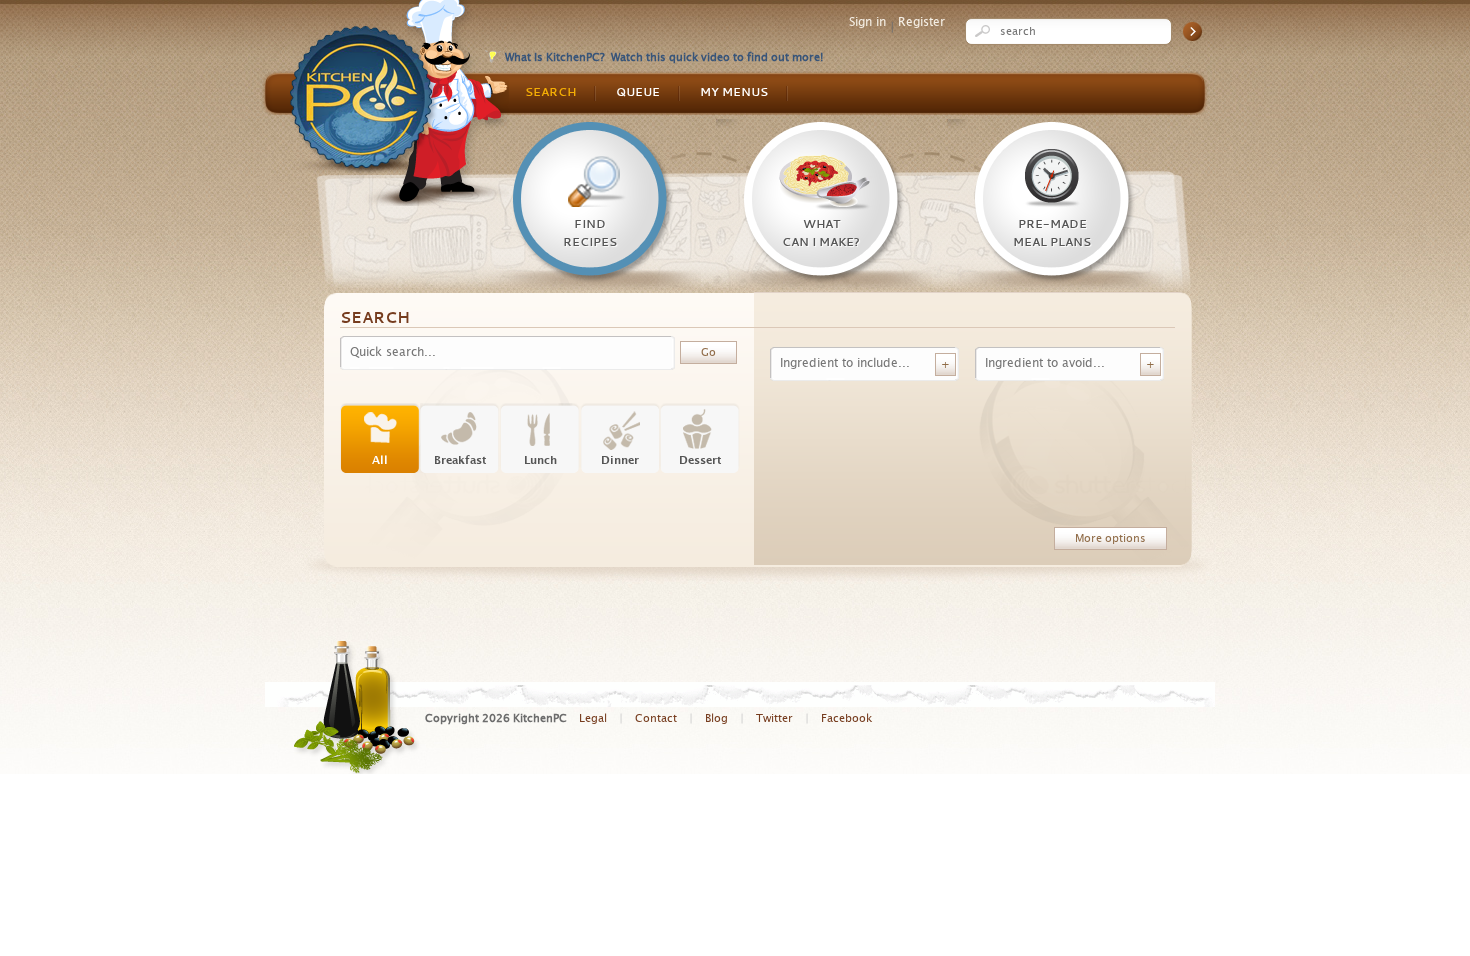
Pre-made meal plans (1052, 234)
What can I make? (821, 234)
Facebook (846, 718)
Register (921, 22)
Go (1192, 31)
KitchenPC (399, 103)
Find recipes (590, 234)
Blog (716, 718)
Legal (593, 718)
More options (1110, 538)
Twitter (774, 718)
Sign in (867, 22)
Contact (656, 718)
